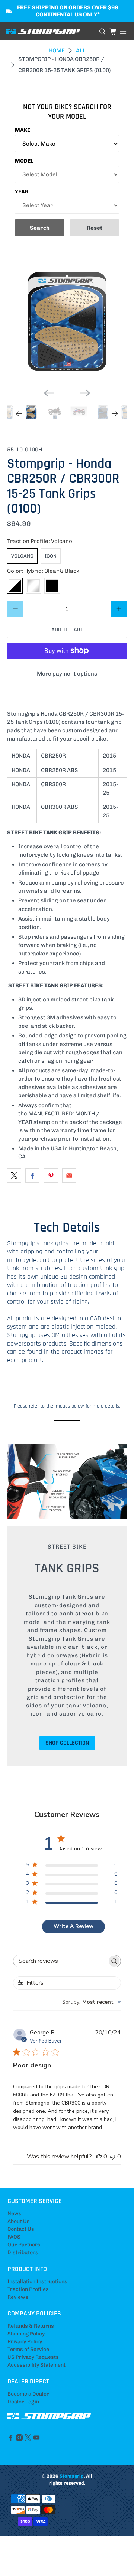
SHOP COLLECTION (67, 1743)
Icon (51, 556)
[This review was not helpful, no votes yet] (113, 2157)
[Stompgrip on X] (28, 2439)
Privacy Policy (25, 2342)
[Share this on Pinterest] (51, 1176)
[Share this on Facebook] (32, 1176)
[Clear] (33, 586)
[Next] (85, 393)
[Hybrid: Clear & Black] (15, 586)
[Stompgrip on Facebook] (11, 2439)
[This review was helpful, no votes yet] (99, 2157)
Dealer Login (23, 2402)
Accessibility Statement (36, 2365)
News (15, 2214)
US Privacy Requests (33, 2357)
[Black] (52, 586)
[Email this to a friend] (69, 1176)
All (81, 51)
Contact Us (21, 2229)
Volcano (22, 556)
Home (57, 51)
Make (23, 130)
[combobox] (92, 2002)
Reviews (18, 2297)
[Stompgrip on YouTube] (36, 2439)
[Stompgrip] (50, 32)
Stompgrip (72, 2476)
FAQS (14, 2237)
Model (24, 161)
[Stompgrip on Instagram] (19, 2439)
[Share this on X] (14, 1176)
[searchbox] (60, 1961)
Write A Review (74, 1926)
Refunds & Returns (31, 2326)
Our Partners (24, 2245)
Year (22, 192)
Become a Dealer (28, 2394)
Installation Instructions (37, 2281)
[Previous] (49, 393)
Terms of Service (28, 2349)
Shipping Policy (26, 2334)
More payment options (67, 674)
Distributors (23, 2253)
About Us (19, 2221)
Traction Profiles (28, 2289)
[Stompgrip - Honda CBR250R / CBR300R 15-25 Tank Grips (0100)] (67, 322)
